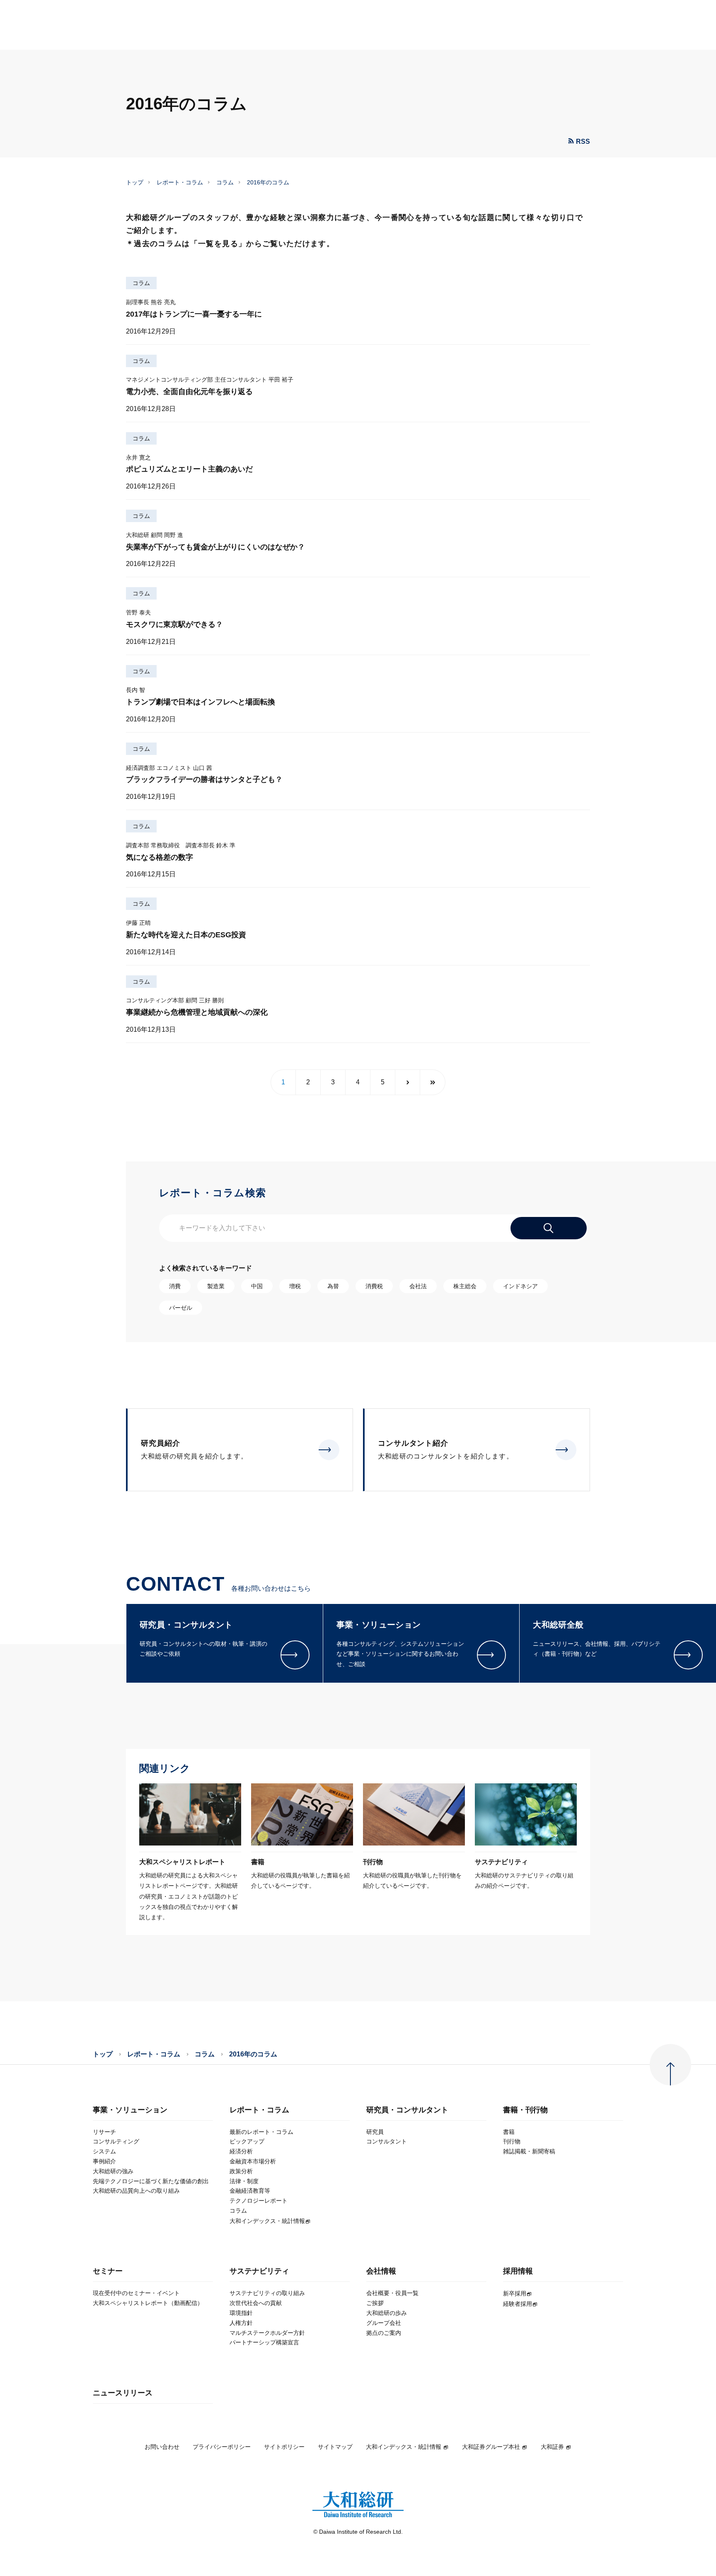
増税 (295, 1286)
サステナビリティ (259, 2271)
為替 (333, 1286)
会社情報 (381, 2271)
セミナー (108, 2271)
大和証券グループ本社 (491, 2447)
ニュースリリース (123, 2393)
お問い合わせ (162, 2447)
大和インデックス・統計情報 (404, 2447)
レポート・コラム (180, 182)
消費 (175, 1286)
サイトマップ (335, 2447)
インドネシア (520, 1286)
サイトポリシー (284, 2447)
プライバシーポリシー (222, 2447)
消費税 (374, 1286)
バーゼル (181, 1308)
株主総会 (465, 1286)
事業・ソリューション (130, 2110)
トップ (135, 182)
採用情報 (518, 2271)
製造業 (216, 1286)
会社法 (418, 1286)
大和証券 (552, 2447)
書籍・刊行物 (525, 2110)
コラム (225, 182)
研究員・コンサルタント (407, 2110)
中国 (257, 1286)
